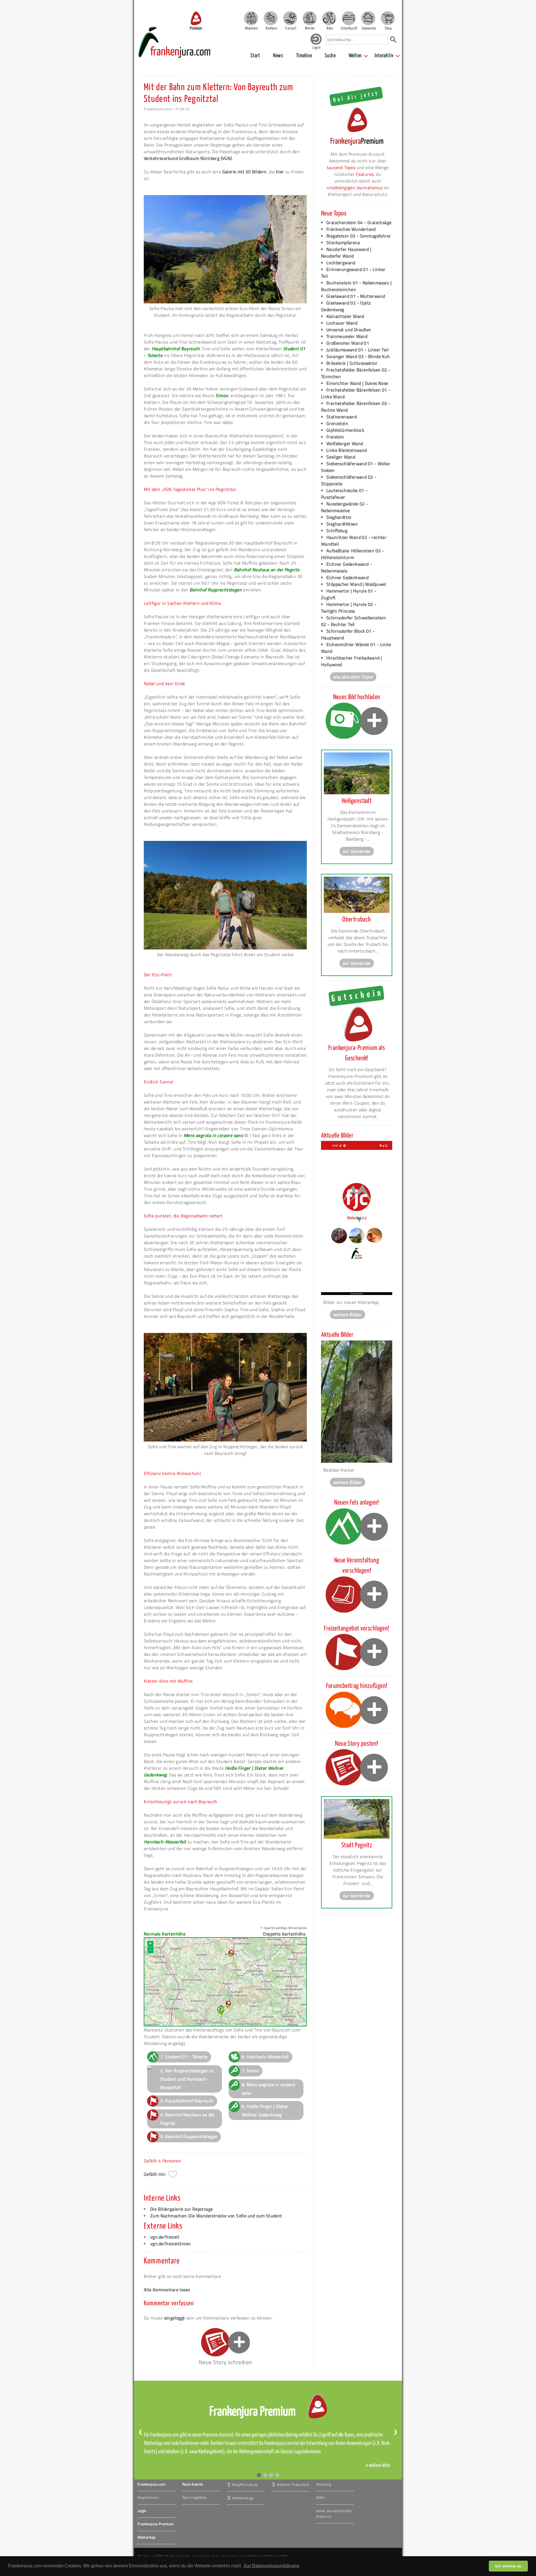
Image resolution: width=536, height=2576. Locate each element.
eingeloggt (175, 2318)
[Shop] (388, 18)
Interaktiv (384, 56)
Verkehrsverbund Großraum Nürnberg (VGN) (188, 158)
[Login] (316, 43)
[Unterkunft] (349, 18)
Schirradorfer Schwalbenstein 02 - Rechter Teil (353, 621)
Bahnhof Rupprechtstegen (216, 590)
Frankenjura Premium (156, 2524)
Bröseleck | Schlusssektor (352, 363)
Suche (330, 56)
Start (255, 56)
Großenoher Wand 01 (348, 343)
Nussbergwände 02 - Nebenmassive (344, 507)
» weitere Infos (378, 2465)
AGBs (320, 2497)
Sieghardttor (339, 517)
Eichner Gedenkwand (347, 577)
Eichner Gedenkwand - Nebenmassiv (346, 567)
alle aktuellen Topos (353, 677)
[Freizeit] (290, 18)
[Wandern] (251, 18)
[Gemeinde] (368, 18)
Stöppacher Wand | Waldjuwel (356, 584)
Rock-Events (193, 2484)
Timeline (304, 56)
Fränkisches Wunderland (351, 229)
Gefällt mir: (155, 2174)
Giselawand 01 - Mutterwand (356, 296)
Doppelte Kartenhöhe (284, 1934)
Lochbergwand (341, 263)
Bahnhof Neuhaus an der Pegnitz (267, 570)
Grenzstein (337, 423)
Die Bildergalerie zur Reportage (181, 2209)
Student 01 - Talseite (186, 2057)
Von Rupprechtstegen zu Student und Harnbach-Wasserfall (187, 2079)
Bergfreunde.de (245, 2484)
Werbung (324, 2484)
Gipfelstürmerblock (345, 430)
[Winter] (310, 18)
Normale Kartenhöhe (165, 1934)
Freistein (335, 437)
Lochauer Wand (342, 323)
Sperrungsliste (194, 2497)
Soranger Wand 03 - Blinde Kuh (358, 356)
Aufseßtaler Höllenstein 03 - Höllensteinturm (352, 554)
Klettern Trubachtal (293, 2484)
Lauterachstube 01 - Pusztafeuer (344, 494)
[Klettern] (271, 18)
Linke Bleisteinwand (347, 450)
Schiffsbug (337, 531)
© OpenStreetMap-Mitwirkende (284, 1928)
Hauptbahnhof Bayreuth (176, 349)
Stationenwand (342, 417)
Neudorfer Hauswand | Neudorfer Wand (346, 253)
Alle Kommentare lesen (167, 2290)
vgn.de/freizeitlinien (170, 2244)
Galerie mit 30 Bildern (244, 172)
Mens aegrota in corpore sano (213, 1135)
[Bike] (329, 18)
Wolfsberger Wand (345, 443)
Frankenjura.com (152, 2484)
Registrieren (148, 2497)
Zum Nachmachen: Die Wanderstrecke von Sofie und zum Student (216, 2216)
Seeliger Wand (341, 457)
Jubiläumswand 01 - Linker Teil (357, 350)
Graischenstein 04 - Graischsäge (359, 222)
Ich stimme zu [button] (508, 2566)
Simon (222, 395)
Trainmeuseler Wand (347, 336)
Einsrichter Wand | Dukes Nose (357, 383)
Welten (355, 56)
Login (142, 2511)
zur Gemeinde (357, 851)
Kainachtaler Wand (345, 316)
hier (280, 172)
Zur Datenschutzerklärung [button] (271, 2566)
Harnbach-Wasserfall (165, 1842)
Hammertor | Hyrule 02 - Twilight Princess (349, 608)
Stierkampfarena (343, 243)
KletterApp (147, 2537)
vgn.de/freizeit (165, 2237)
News (278, 56)
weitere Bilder (348, 1315)
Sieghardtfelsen (342, 524)
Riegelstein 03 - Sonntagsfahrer (359, 236)
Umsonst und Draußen (349, 330)
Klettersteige (243, 2498)
